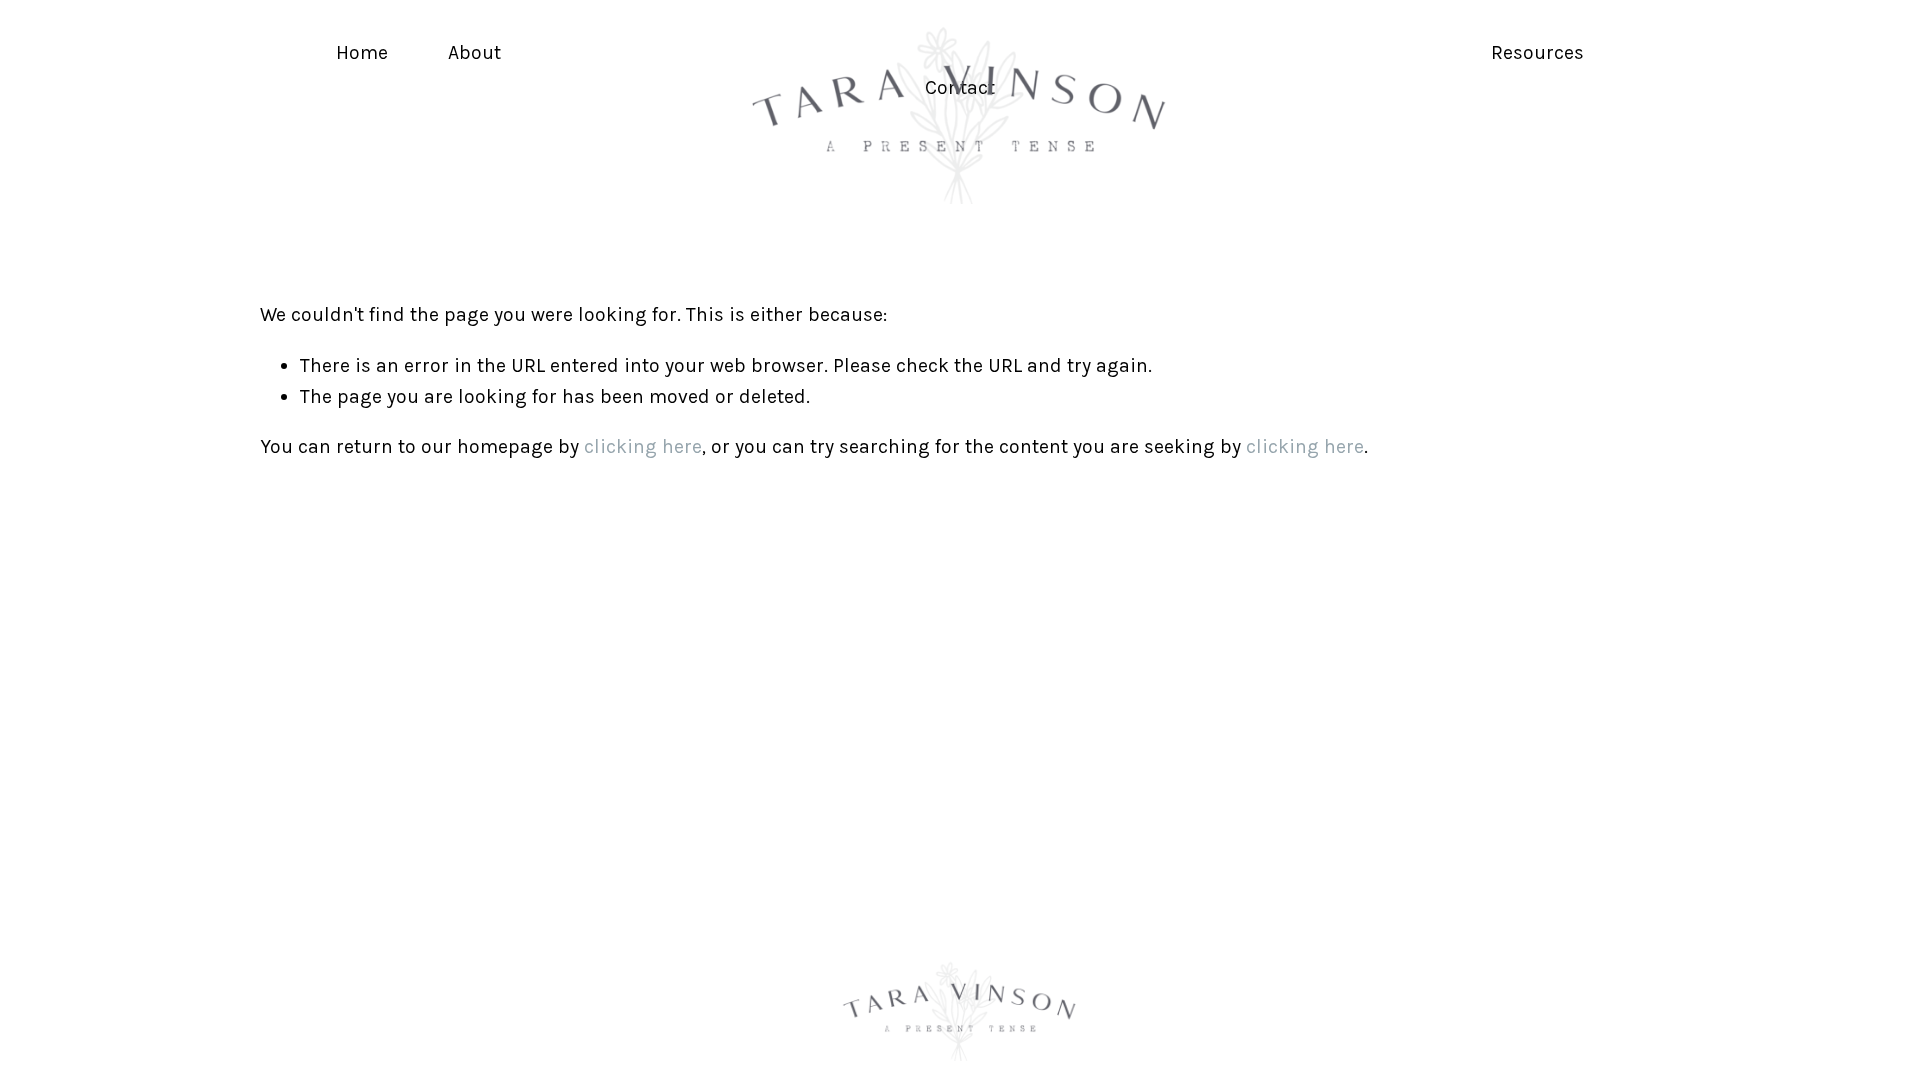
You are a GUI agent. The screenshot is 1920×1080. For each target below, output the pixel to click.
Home (362, 52)
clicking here (643, 446)
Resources (1537, 52)
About (474, 52)
